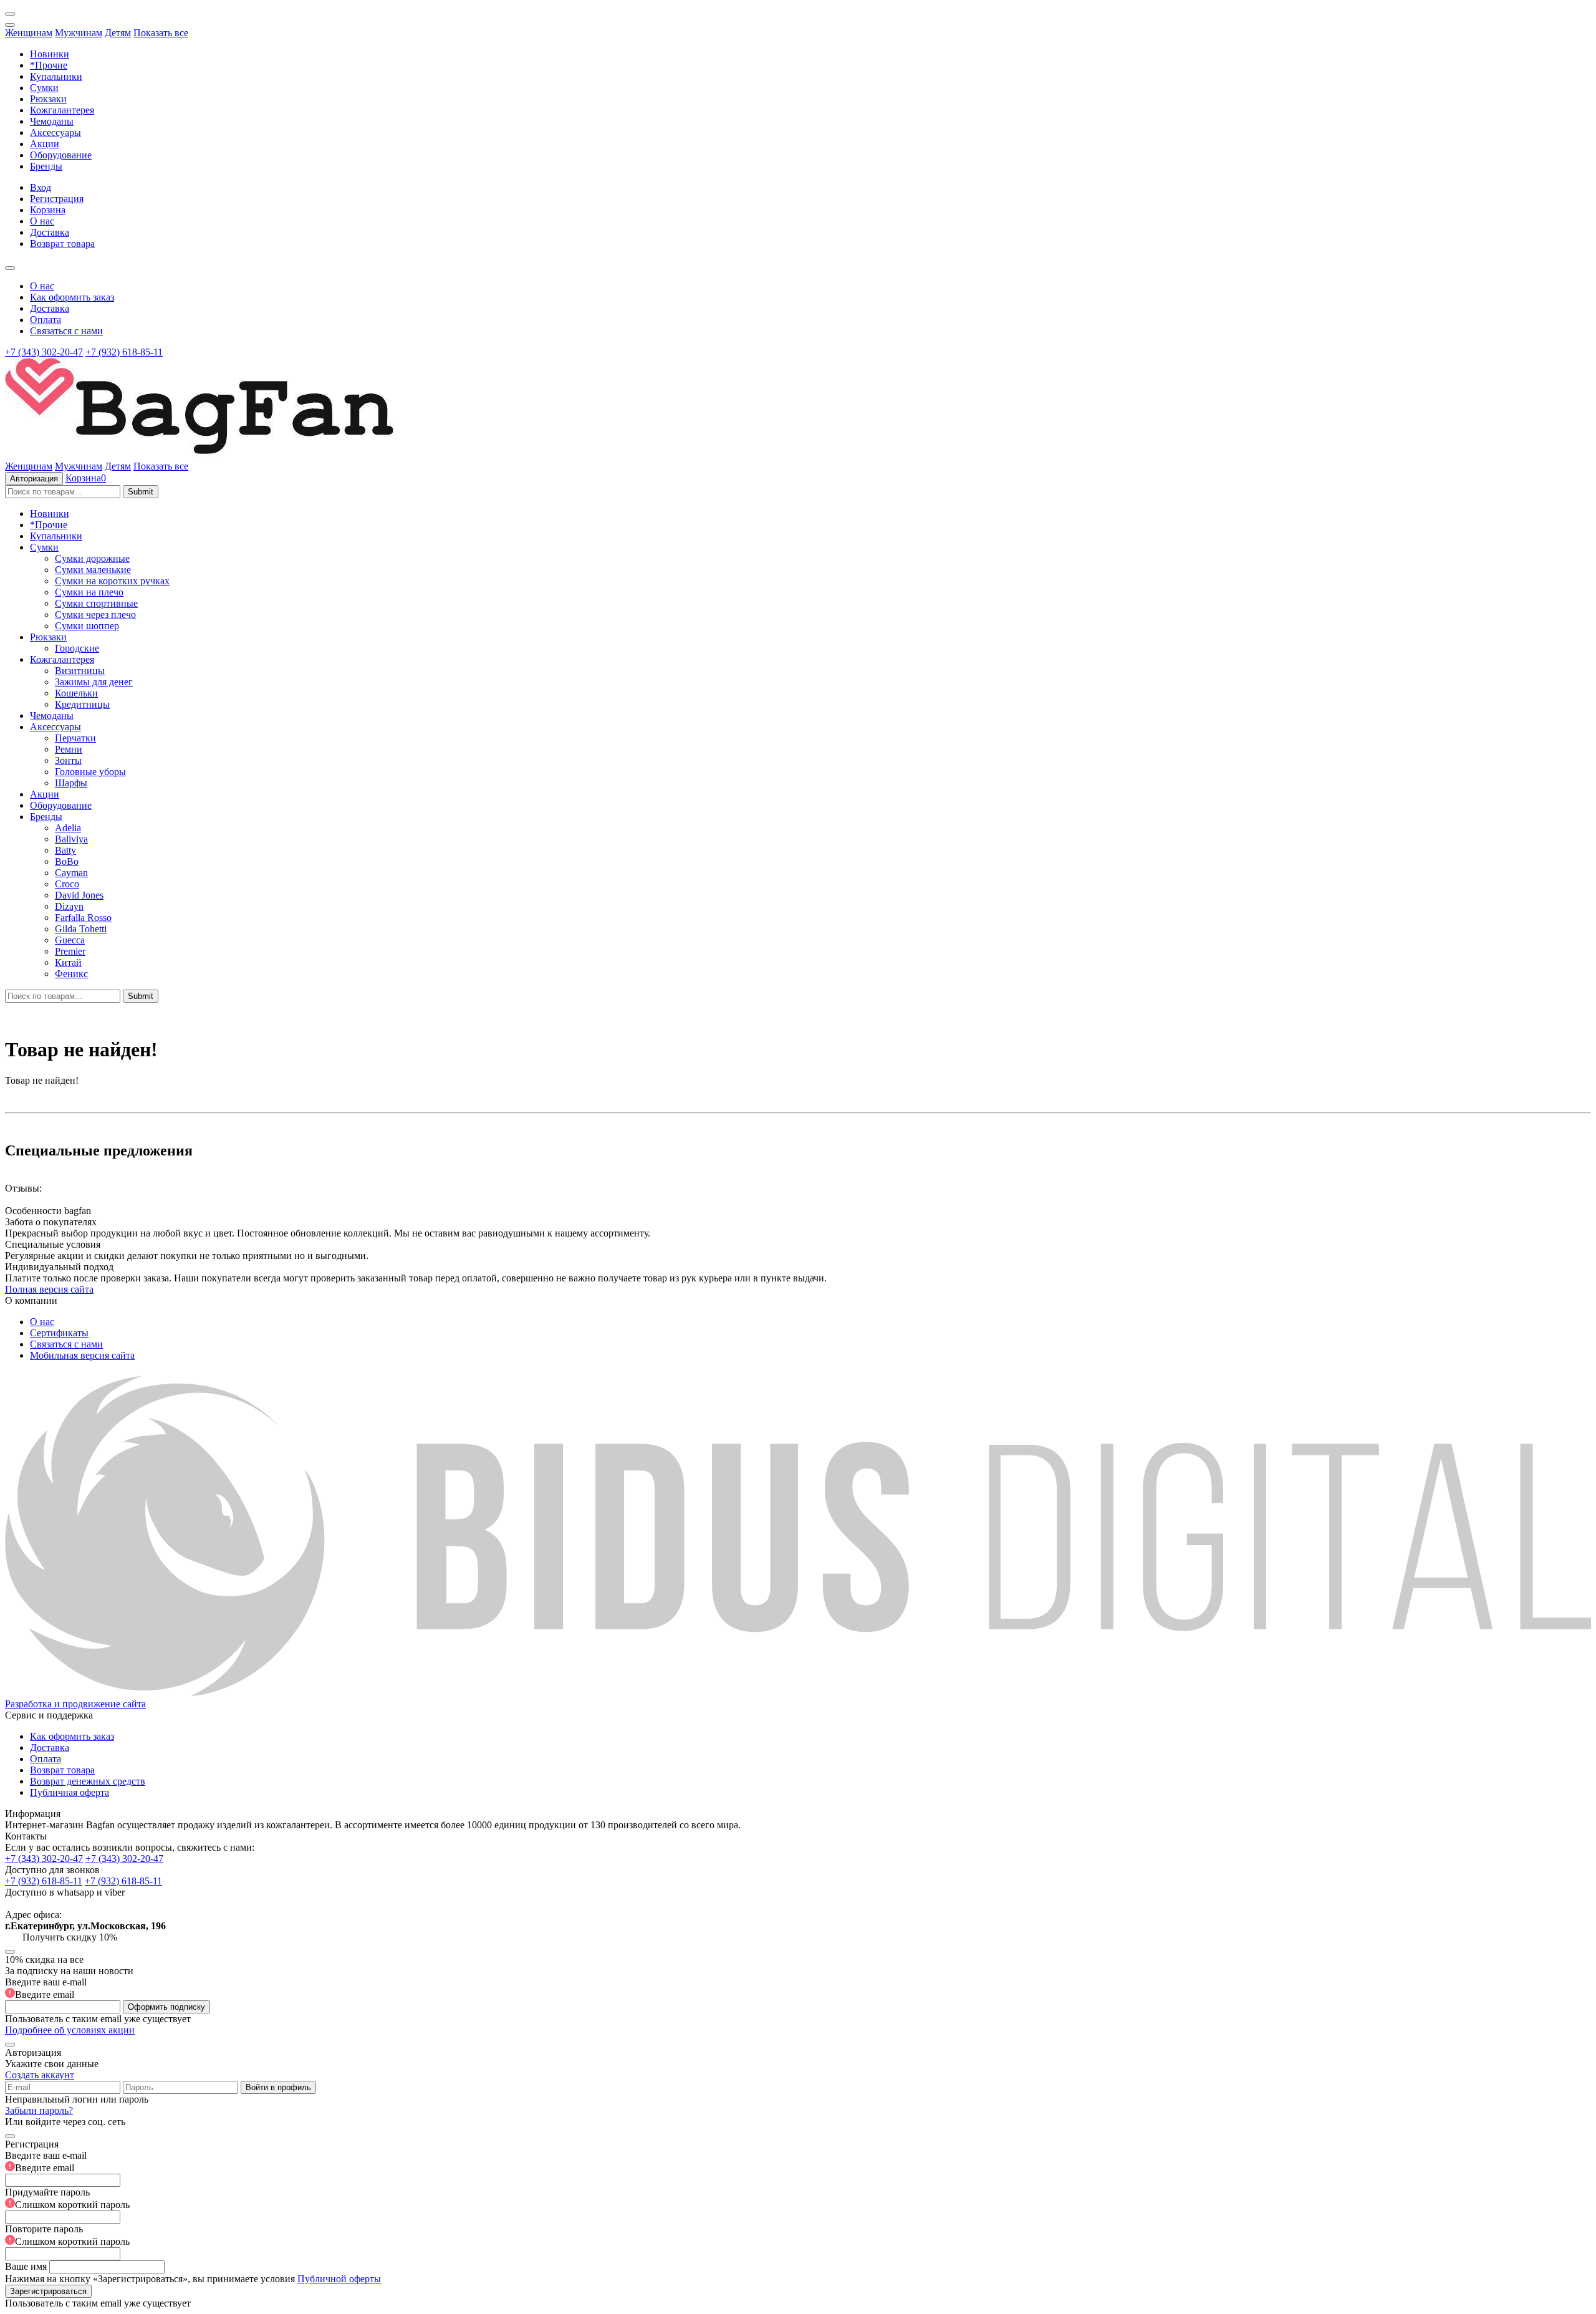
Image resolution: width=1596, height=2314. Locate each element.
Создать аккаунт (40, 2075)
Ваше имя (26, 2266)
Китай (68, 962)
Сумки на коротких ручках (112, 581)
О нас (42, 221)
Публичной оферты (339, 2279)
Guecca (70, 940)
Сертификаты (59, 1333)
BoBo (67, 861)
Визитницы (80, 671)
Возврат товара (62, 243)
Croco (67, 884)
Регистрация (57, 199)
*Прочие (49, 65)
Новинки (50, 54)
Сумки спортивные (96, 603)
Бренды (46, 166)
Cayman (71, 873)
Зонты (68, 760)
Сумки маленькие (93, 570)
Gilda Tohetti (81, 929)
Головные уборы (90, 772)
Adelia (68, 828)
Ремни (69, 749)
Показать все (161, 33)
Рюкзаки (48, 99)
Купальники (56, 76)
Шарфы (71, 783)
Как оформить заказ (72, 297)
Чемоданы (52, 121)
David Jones (79, 895)
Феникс (71, 974)
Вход (41, 187)
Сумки (44, 88)
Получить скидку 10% (70, 1937)
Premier (70, 951)
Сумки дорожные (92, 558)
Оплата (46, 320)
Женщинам (29, 33)
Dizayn (69, 906)
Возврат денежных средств (88, 1781)
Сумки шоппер (87, 626)
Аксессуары (55, 133)
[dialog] (798, 2218)
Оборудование (61, 155)
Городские (77, 648)
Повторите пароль (67, 2235)
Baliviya (71, 839)
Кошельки (76, 693)
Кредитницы (82, 704)
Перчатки (75, 738)
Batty (65, 850)
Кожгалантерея (62, 110)
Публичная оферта (70, 1792)
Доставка (50, 232)
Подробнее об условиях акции (70, 2030)
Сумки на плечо (89, 592)
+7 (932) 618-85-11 (124, 352)
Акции (45, 144)
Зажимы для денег (94, 682)
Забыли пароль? (39, 2110)
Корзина (48, 210)
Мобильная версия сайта (82, 1355)
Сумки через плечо (95, 615)
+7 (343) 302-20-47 (44, 352)
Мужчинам (79, 33)
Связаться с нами (66, 331)
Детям (118, 33)
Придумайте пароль (67, 2198)
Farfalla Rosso (83, 918)
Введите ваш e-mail (46, 1988)
